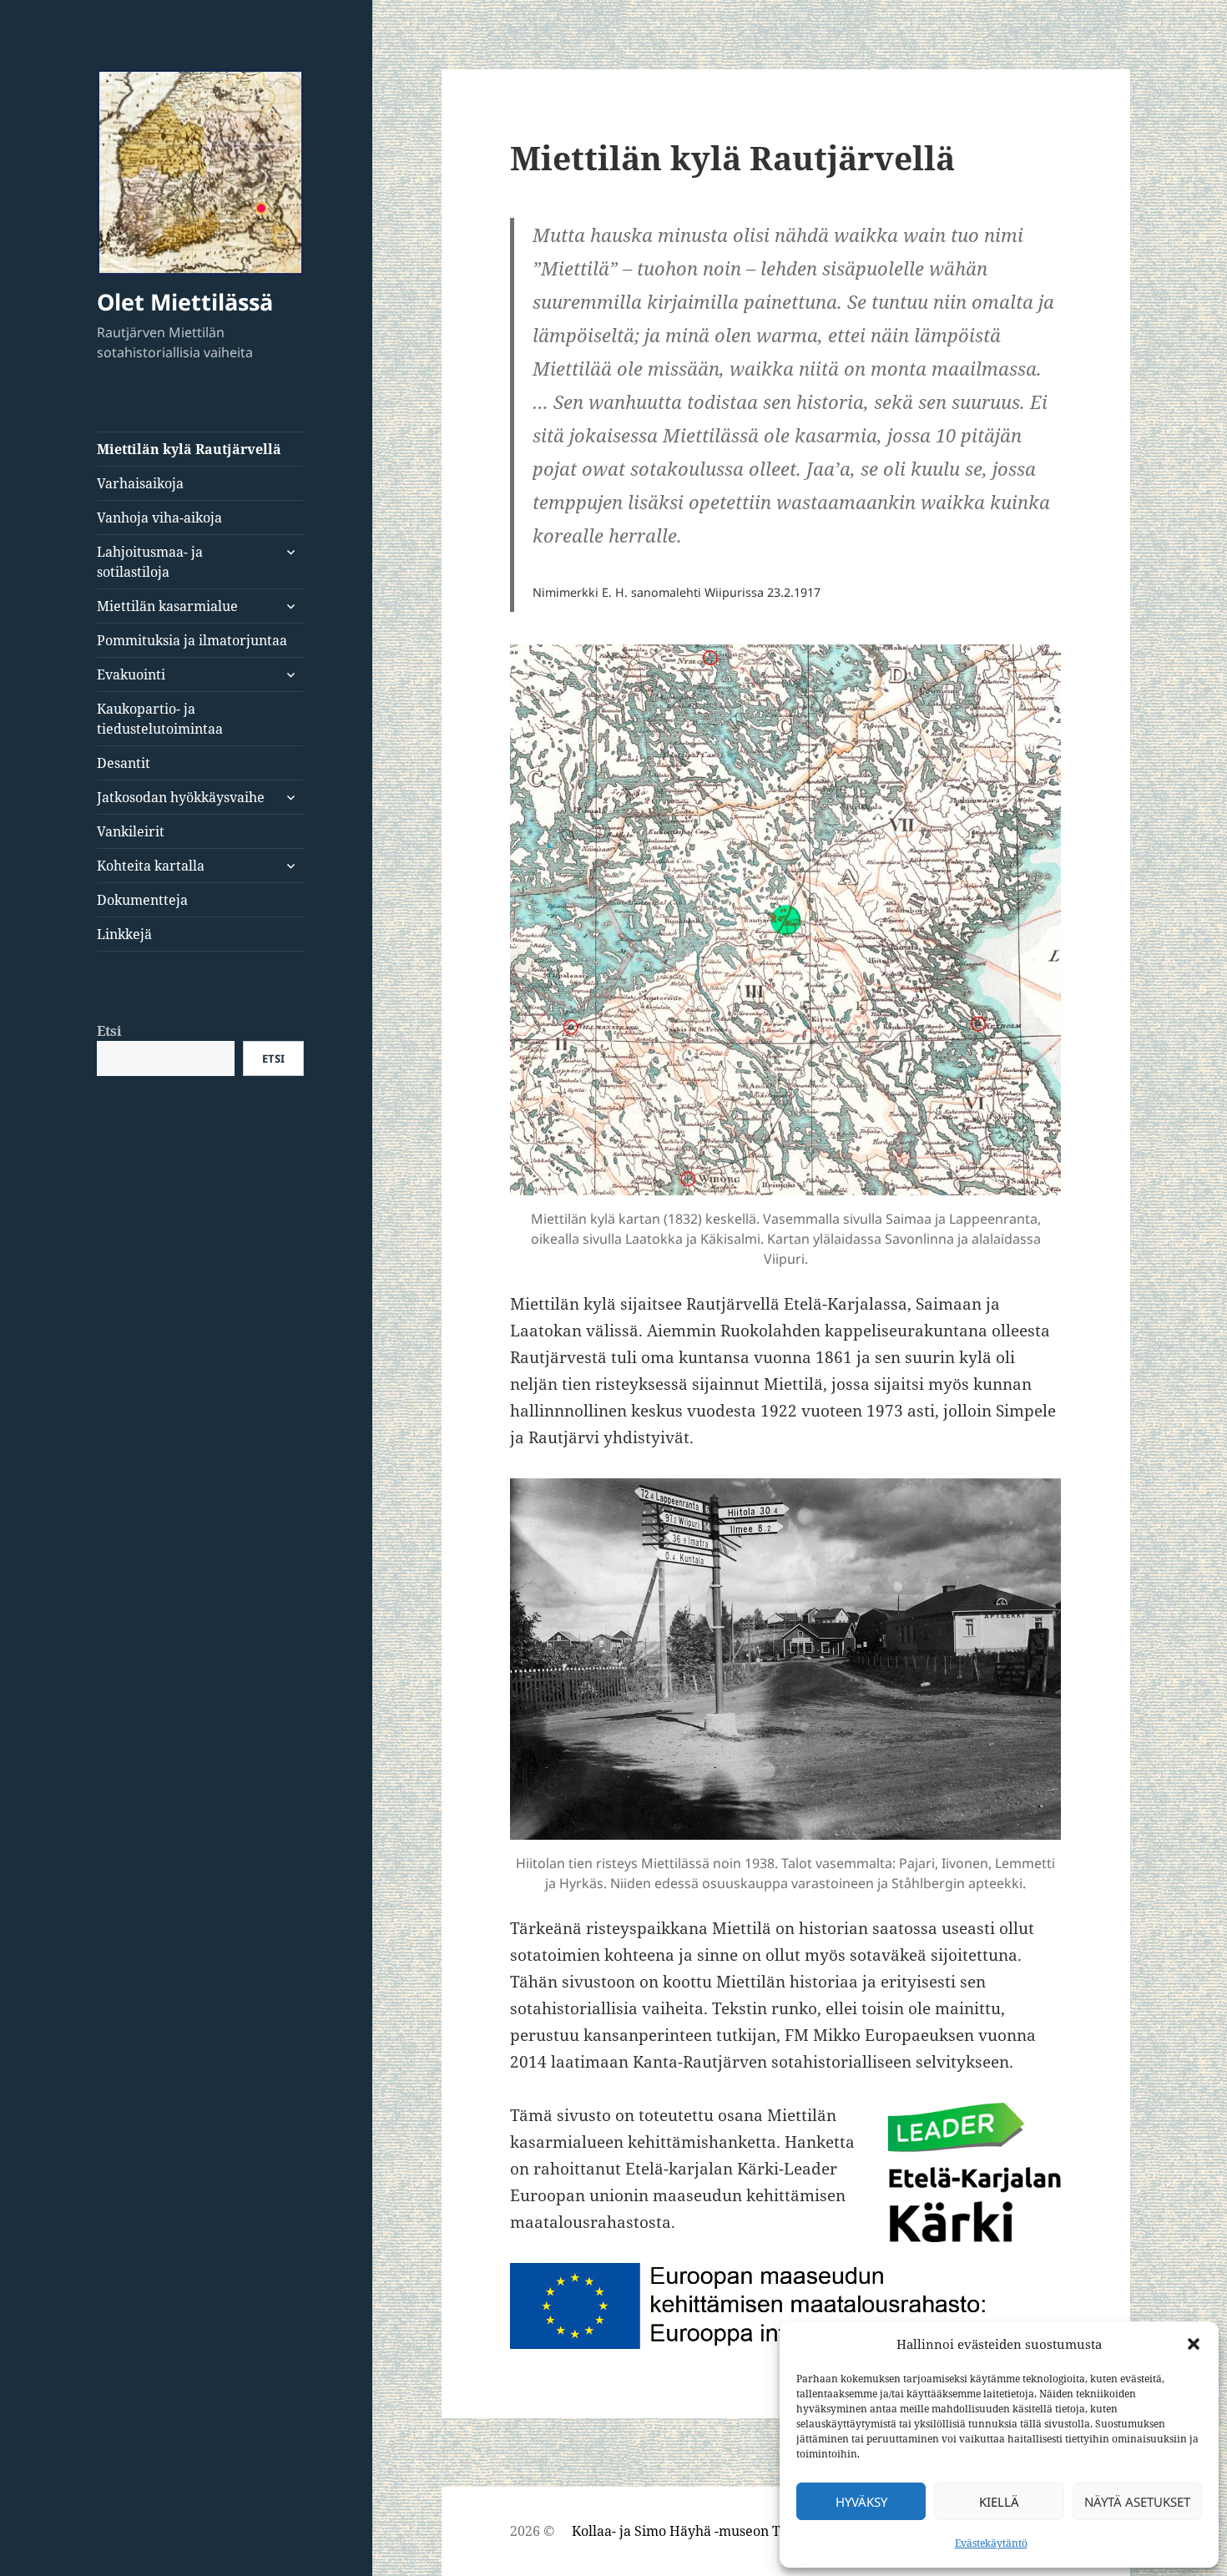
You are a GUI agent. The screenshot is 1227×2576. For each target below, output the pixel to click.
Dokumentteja (142, 900)
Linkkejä (124, 934)
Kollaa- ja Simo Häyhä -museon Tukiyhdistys (712, 2531)
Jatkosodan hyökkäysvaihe (181, 797)
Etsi (109, 1031)
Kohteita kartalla (151, 866)
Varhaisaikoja (140, 483)
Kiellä (999, 2502)
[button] (1194, 2344)
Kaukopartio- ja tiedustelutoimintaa (160, 719)
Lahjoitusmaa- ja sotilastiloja (150, 562)
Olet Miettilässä (185, 302)
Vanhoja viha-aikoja (159, 518)
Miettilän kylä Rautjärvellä (189, 449)
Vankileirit (131, 831)
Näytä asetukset (1137, 2502)
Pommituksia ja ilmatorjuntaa (192, 640)
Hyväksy (861, 2502)
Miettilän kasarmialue (167, 606)
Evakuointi (131, 674)
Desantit (124, 763)
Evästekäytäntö (991, 2543)
